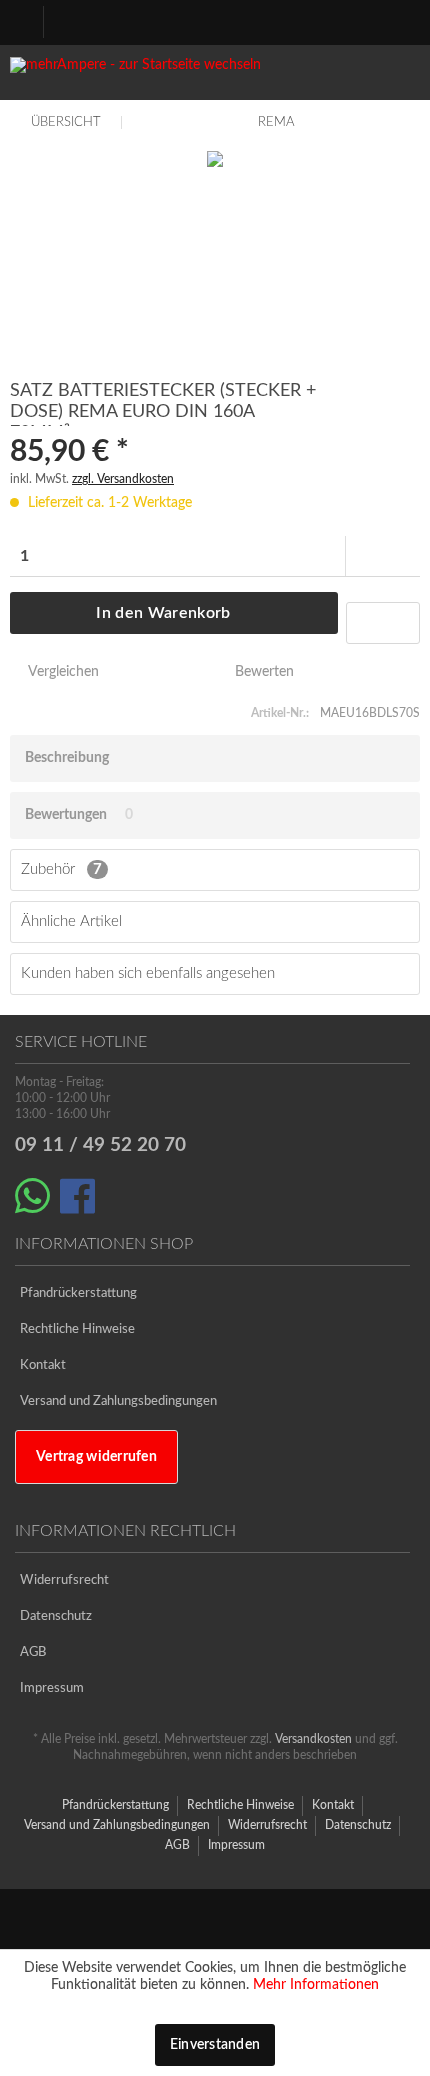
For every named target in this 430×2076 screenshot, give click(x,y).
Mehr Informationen (316, 1985)
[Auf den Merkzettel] (383, 623)
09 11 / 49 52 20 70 (100, 1145)
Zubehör (61, 869)
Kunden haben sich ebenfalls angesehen (148, 973)
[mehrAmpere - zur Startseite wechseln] (215, 77)
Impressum (52, 1688)
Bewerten (262, 672)
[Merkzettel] (294, 21)
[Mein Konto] (343, 21)
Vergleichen (61, 672)
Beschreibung (67, 758)
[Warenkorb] (392, 21)
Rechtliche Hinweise (77, 1329)
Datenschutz (56, 1616)
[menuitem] (31, 20)
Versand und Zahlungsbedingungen (118, 1401)
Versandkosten (313, 1739)
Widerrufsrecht (64, 1580)
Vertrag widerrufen (96, 1457)
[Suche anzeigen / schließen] (245, 21)
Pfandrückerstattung (78, 1293)
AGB (33, 1652)
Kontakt (43, 1365)
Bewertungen (66, 815)
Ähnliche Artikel (71, 921)
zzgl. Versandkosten (123, 479)
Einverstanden (215, 2045)
